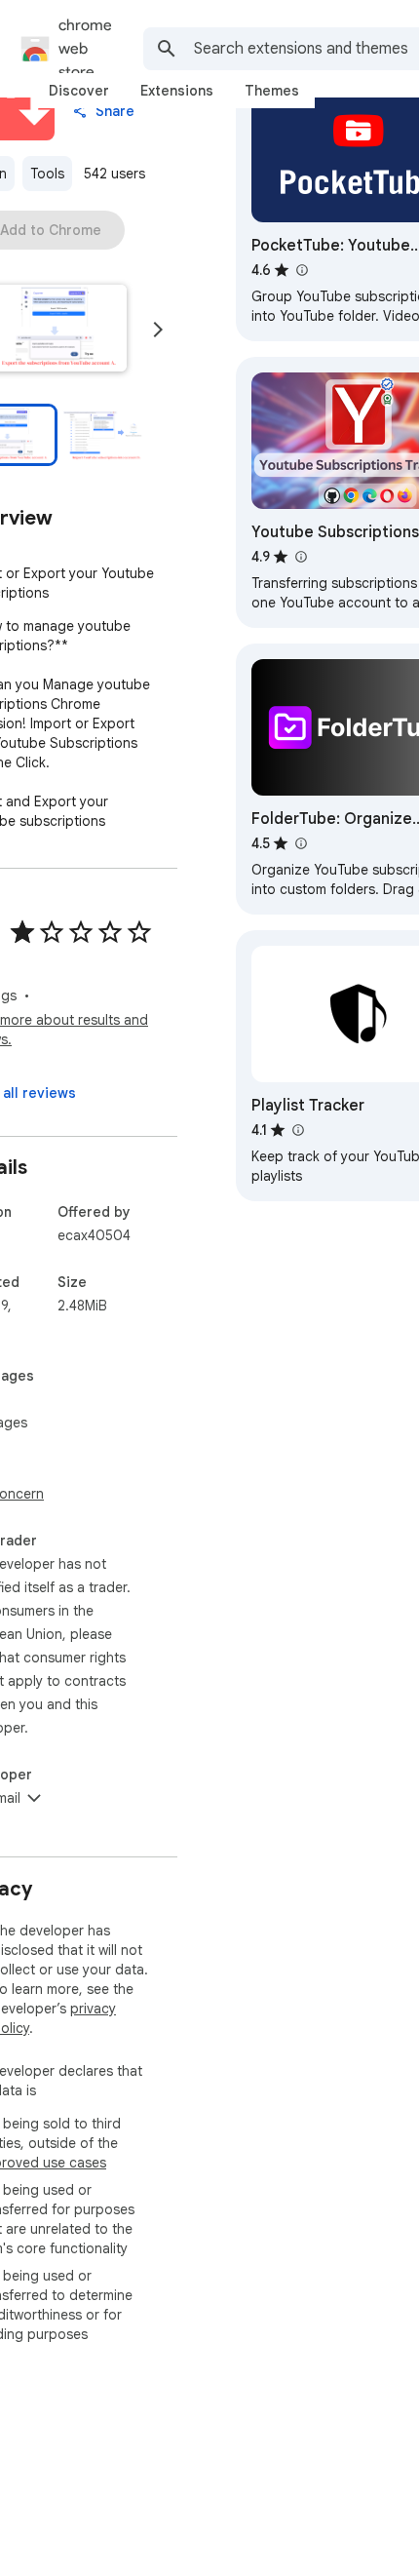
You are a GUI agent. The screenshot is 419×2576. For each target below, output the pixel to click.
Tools (47, 174)
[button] (106, 435)
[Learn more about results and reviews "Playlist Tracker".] (297, 1130)
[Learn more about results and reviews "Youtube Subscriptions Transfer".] (300, 557)
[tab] (79, 91)
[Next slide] (158, 330)
